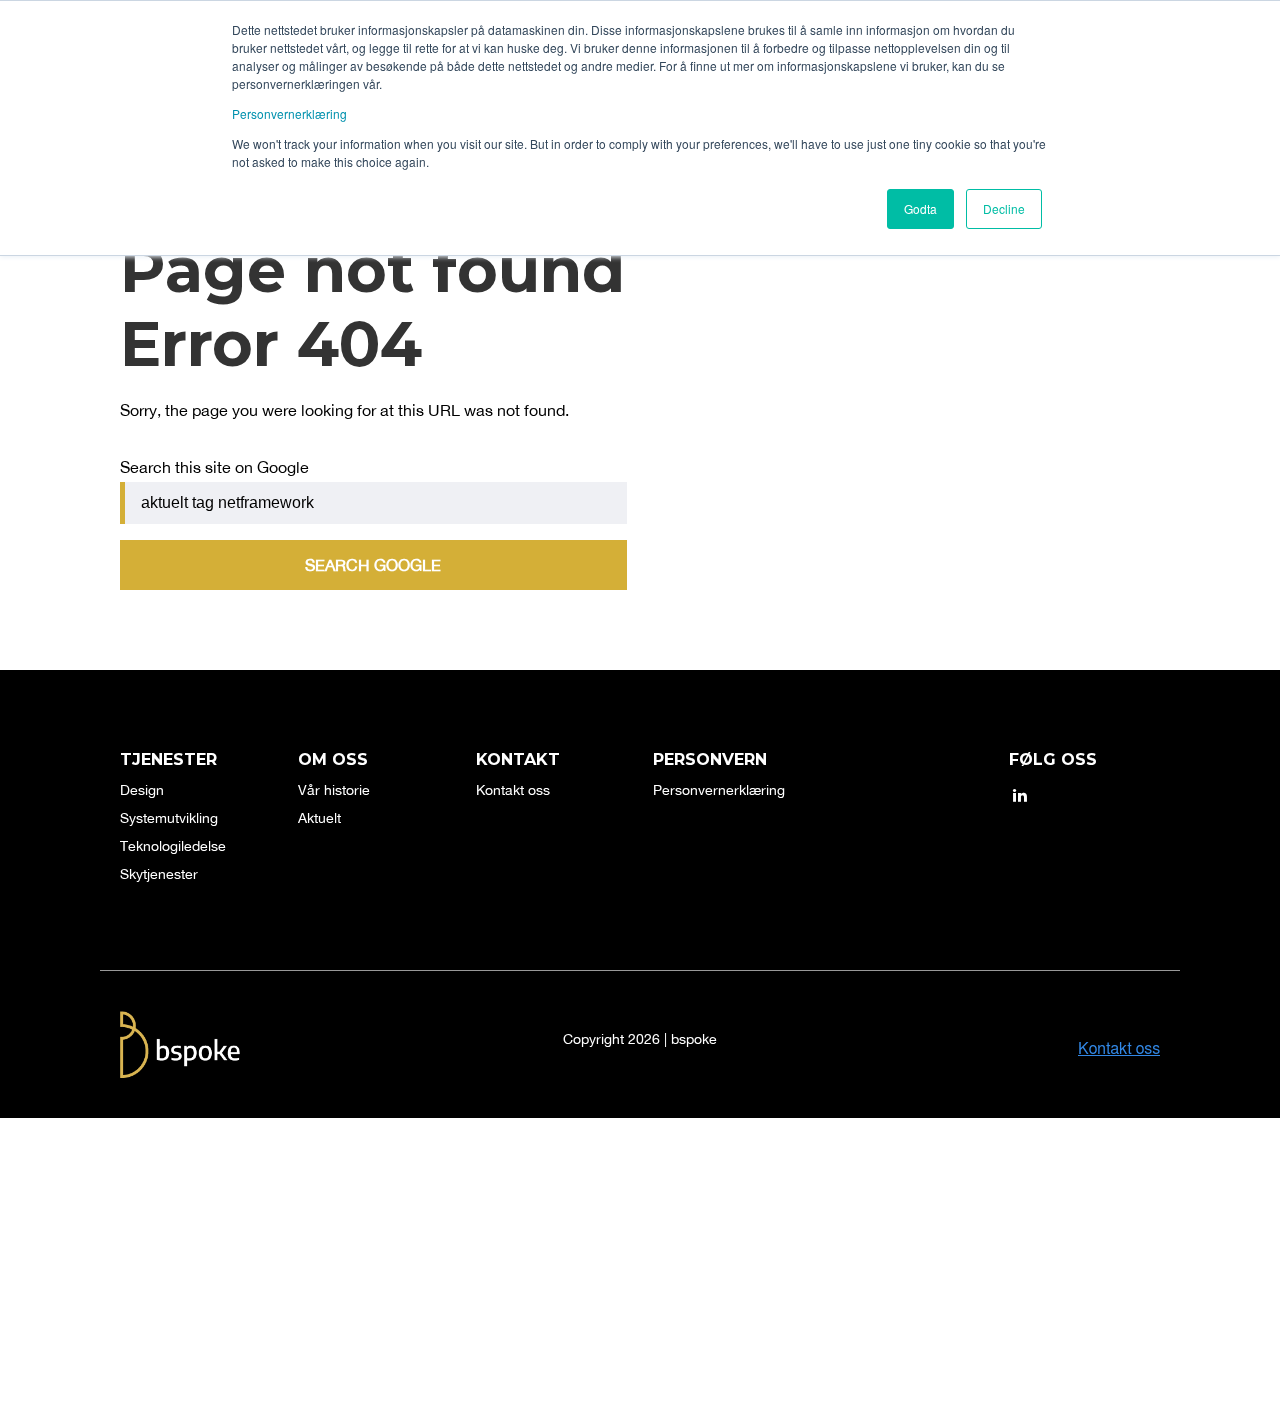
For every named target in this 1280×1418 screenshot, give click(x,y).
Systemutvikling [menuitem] (169, 818)
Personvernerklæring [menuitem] (719, 790)
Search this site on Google (214, 467)
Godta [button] (920, 208)
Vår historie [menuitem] (334, 790)
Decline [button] (1004, 208)
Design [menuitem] (142, 790)
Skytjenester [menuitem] (159, 874)
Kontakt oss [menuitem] (513, 790)
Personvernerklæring (289, 113)
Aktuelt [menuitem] (319, 818)
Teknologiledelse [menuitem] (173, 846)
